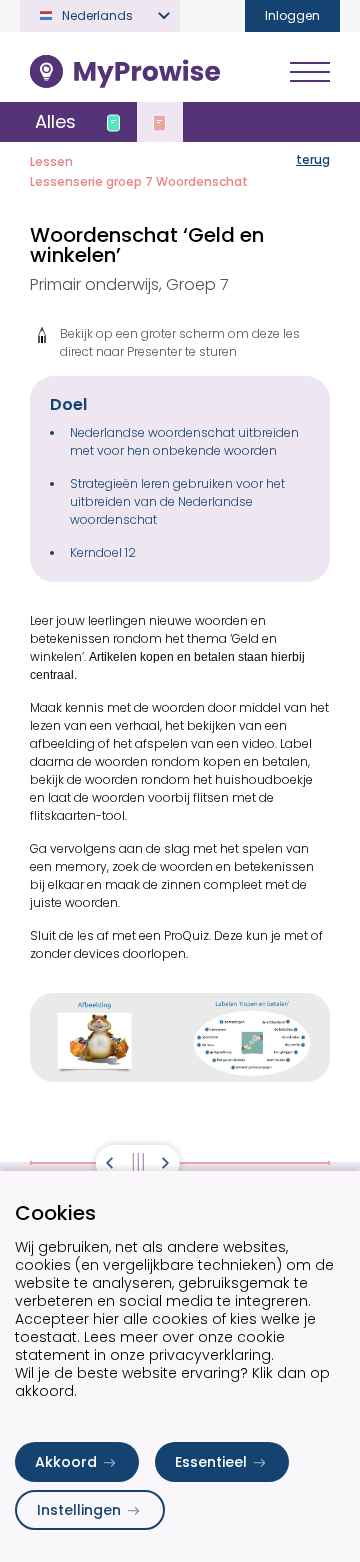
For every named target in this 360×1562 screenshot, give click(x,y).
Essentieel (211, 1462)
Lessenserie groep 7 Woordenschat (139, 181)
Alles (55, 121)
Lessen (51, 161)
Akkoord (66, 1462)
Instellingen (79, 1510)
